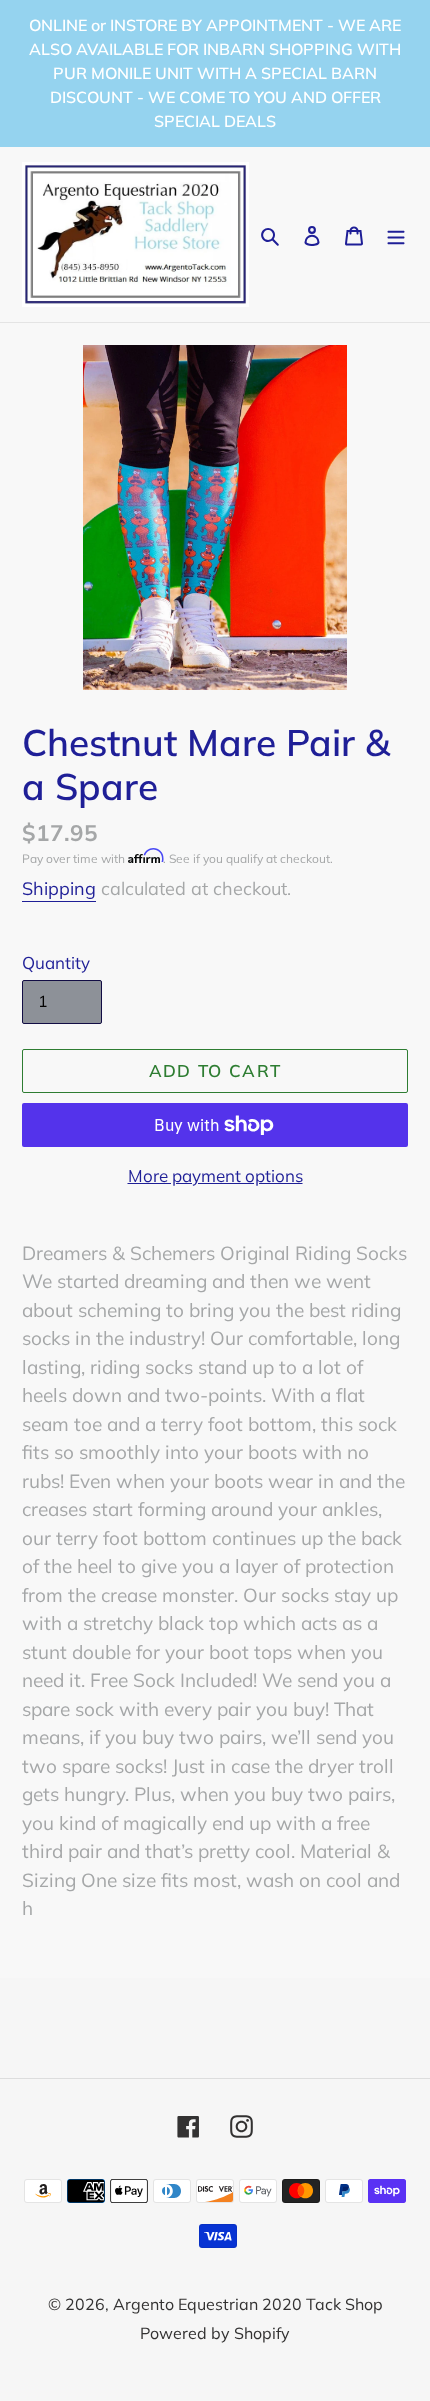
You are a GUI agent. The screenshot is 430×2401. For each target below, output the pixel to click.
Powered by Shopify (215, 2333)
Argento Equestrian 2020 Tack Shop (248, 2304)
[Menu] (396, 234)
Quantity (56, 962)
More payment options (215, 1175)
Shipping (59, 888)
